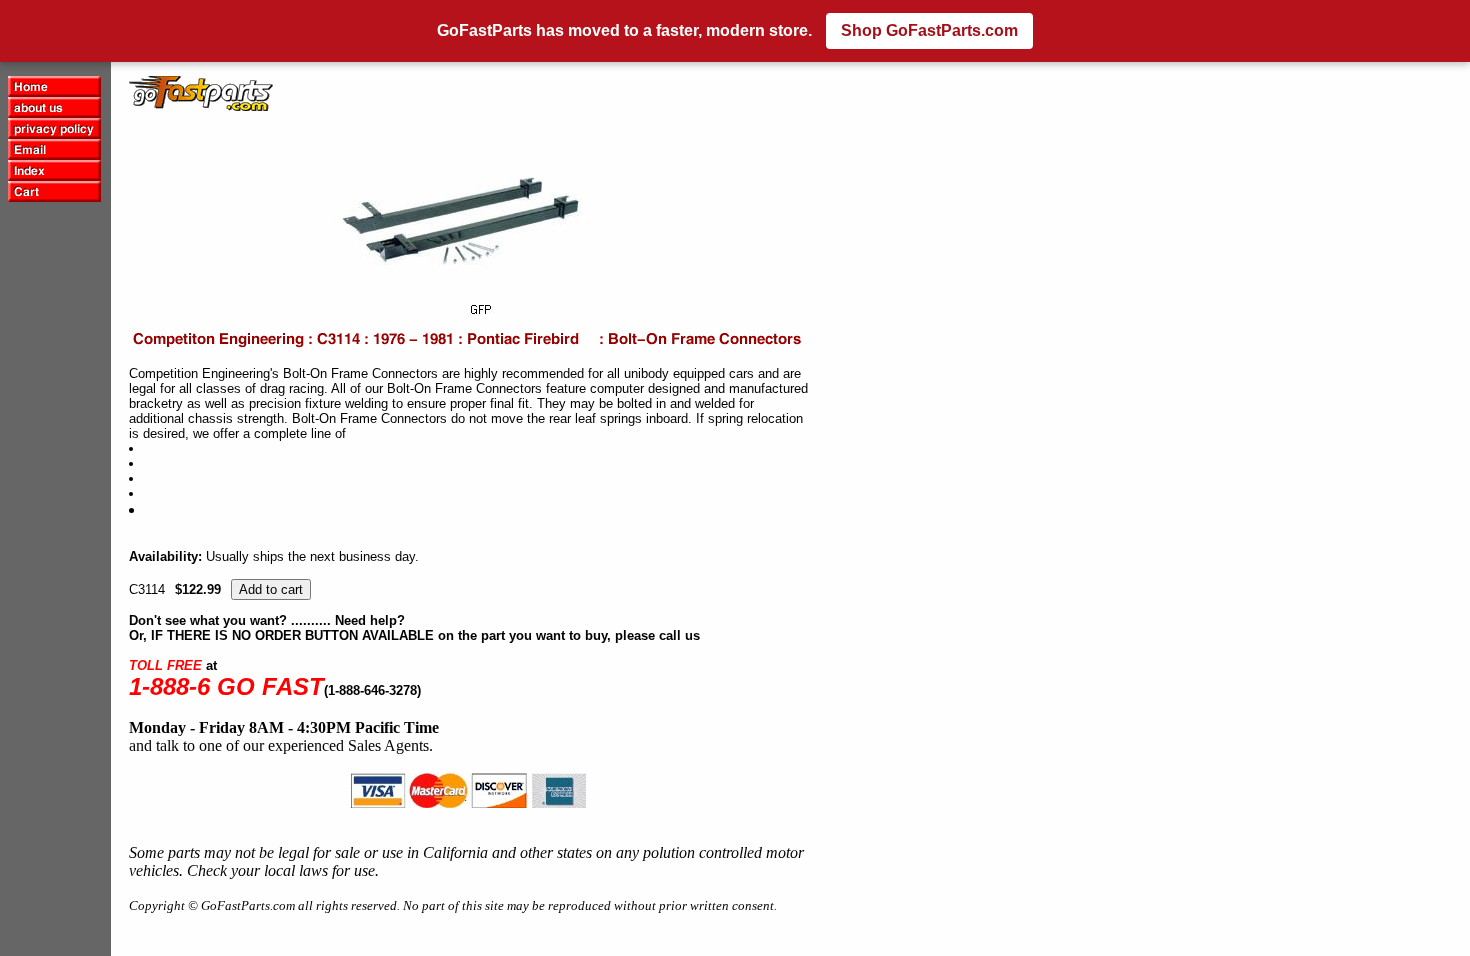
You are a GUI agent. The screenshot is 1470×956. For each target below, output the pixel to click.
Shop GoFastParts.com (929, 30)
